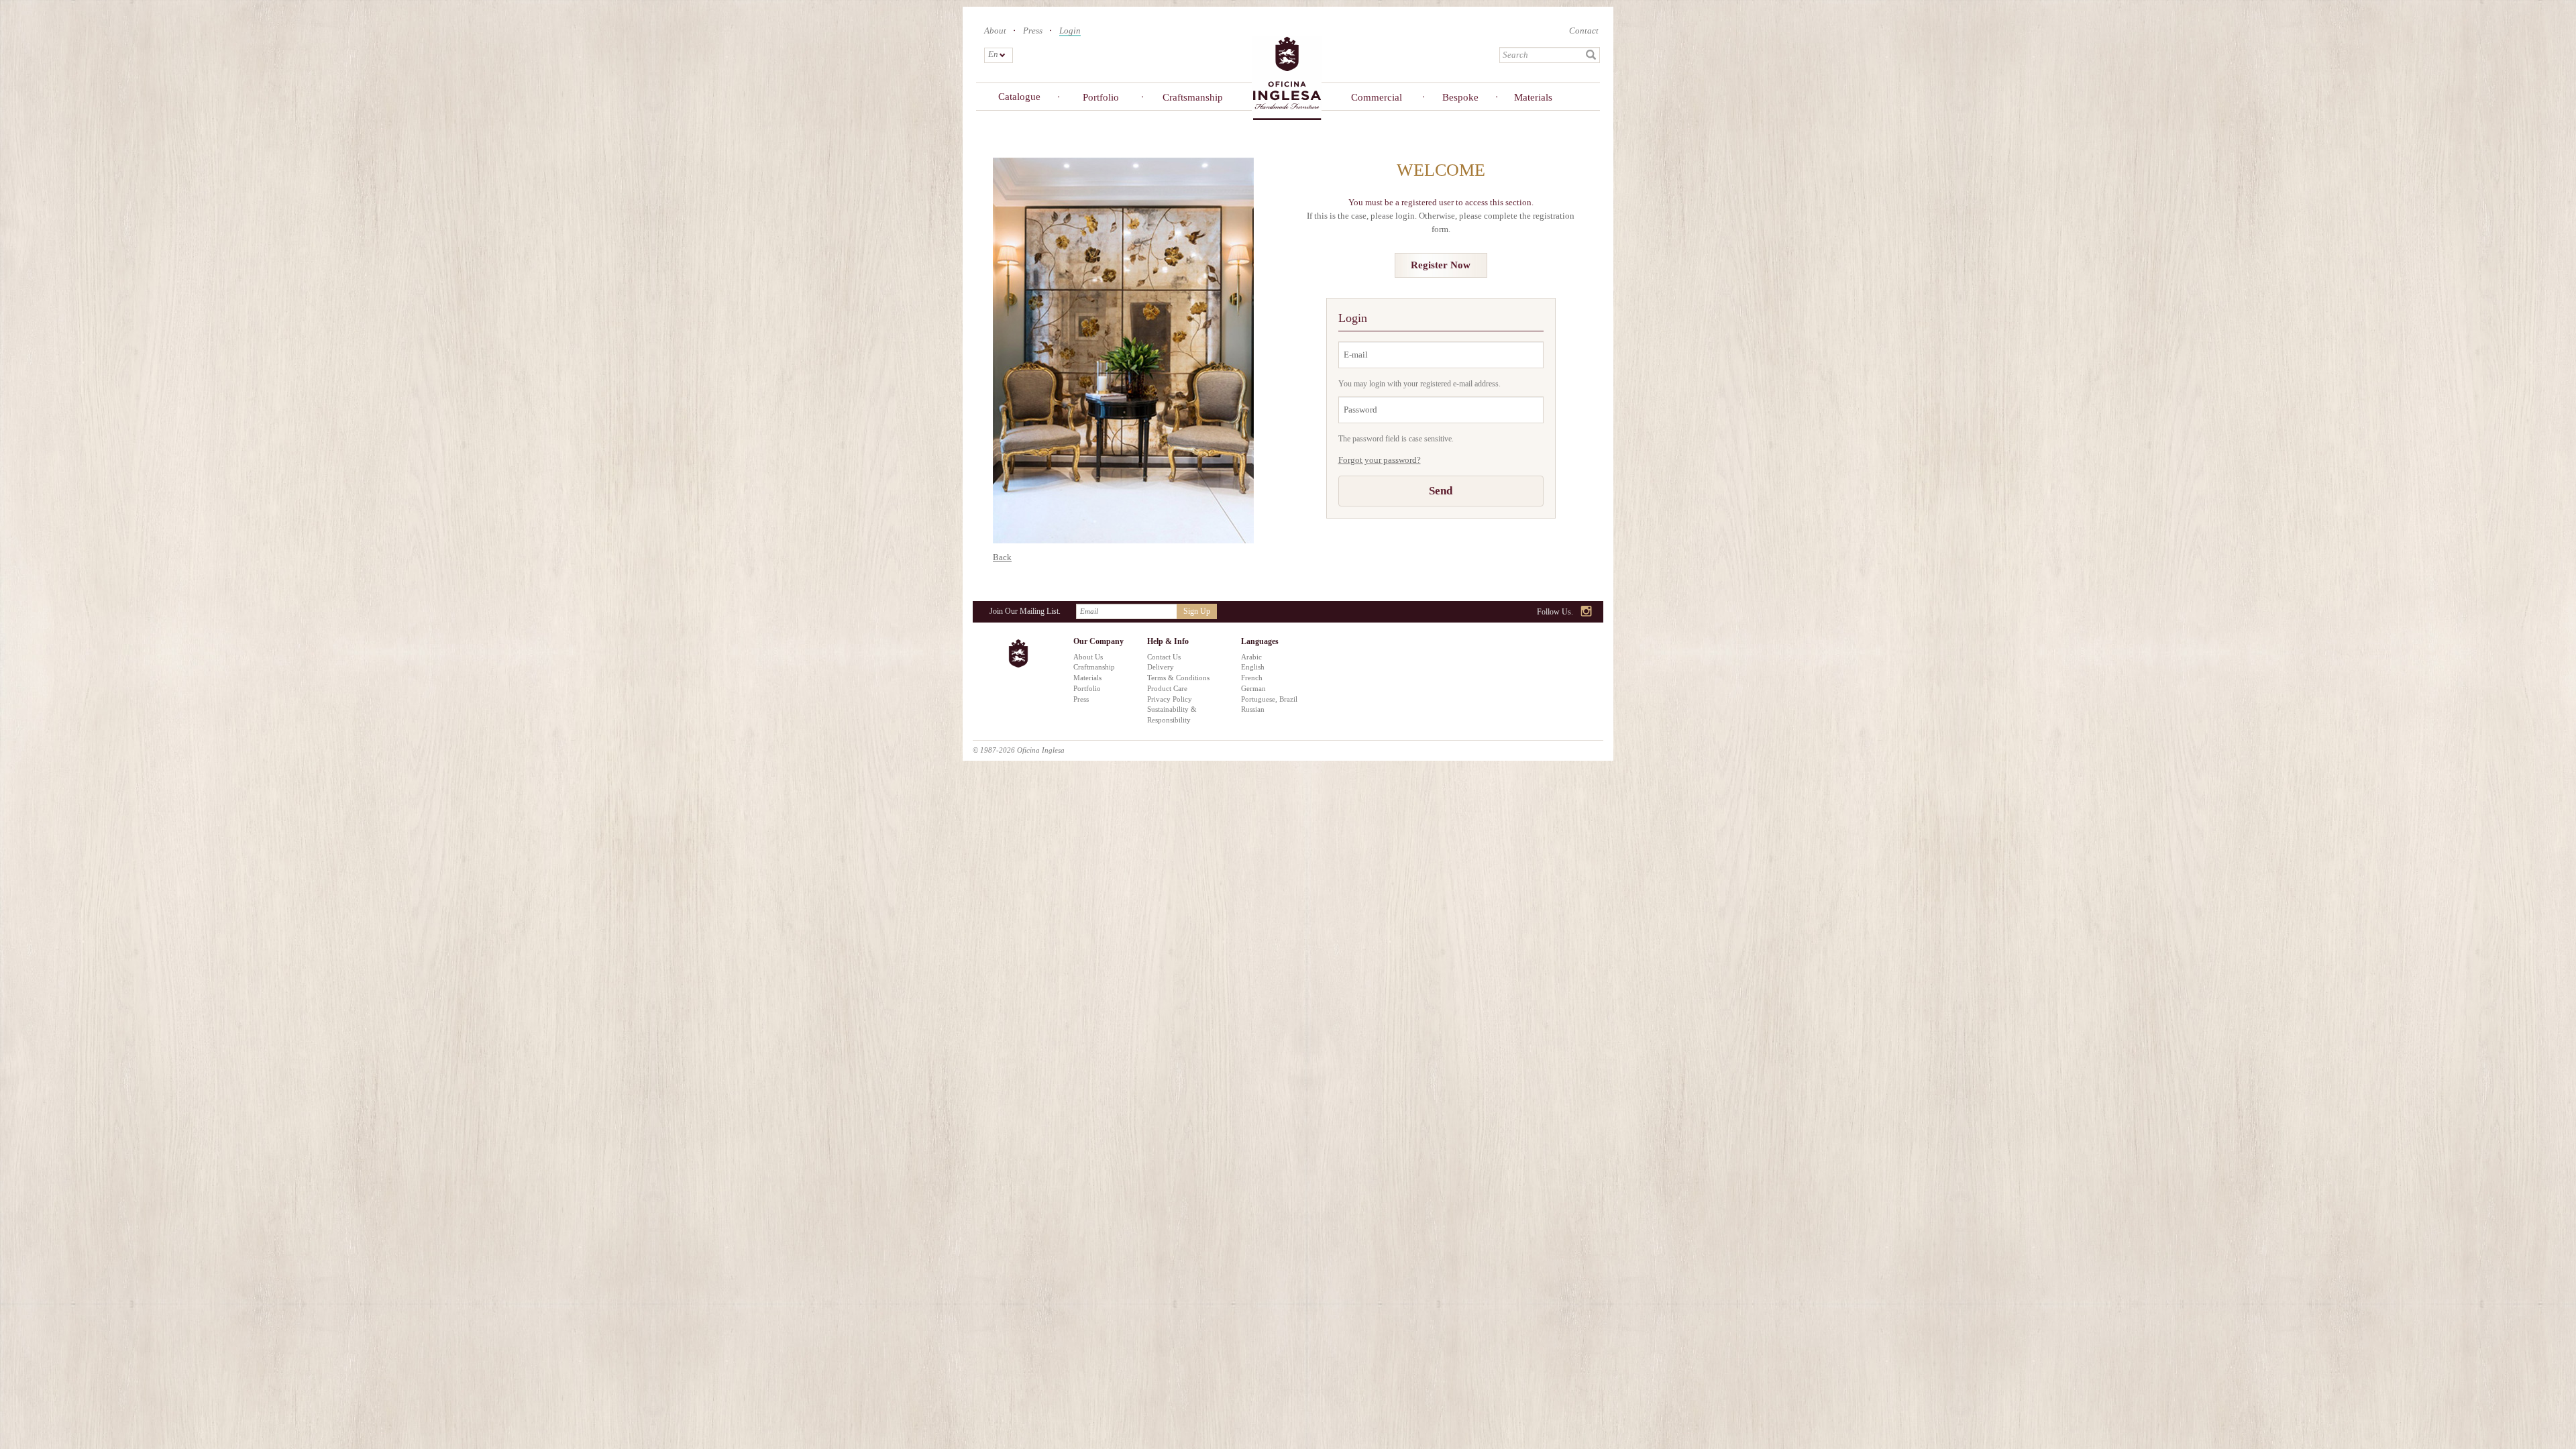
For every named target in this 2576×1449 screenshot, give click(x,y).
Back (1002, 557)
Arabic (1251, 657)
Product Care (1167, 688)
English (1253, 667)
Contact (1584, 31)
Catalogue (1019, 97)
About (995, 31)
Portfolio (1101, 97)
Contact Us (1164, 657)
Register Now (1441, 265)
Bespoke (1460, 97)
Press (1033, 31)
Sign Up (1197, 611)
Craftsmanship (1190, 97)
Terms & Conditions (1178, 678)
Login (1070, 31)
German (1253, 688)
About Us (1088, 657)
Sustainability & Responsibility (1172, 714)
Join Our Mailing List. (1025, 611)
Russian (1253, 709)
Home (1287, 77)
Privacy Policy (1170, 699)
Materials (1533, 97)
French (1252, 678)
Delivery (1161, 667)
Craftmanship (1094, 667)
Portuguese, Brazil (1269, 699)
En (992, 54)
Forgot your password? (1380, 460)
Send (1441, 491)
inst (1587, 612)
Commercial (1377, 97)
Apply (1591, 55)
